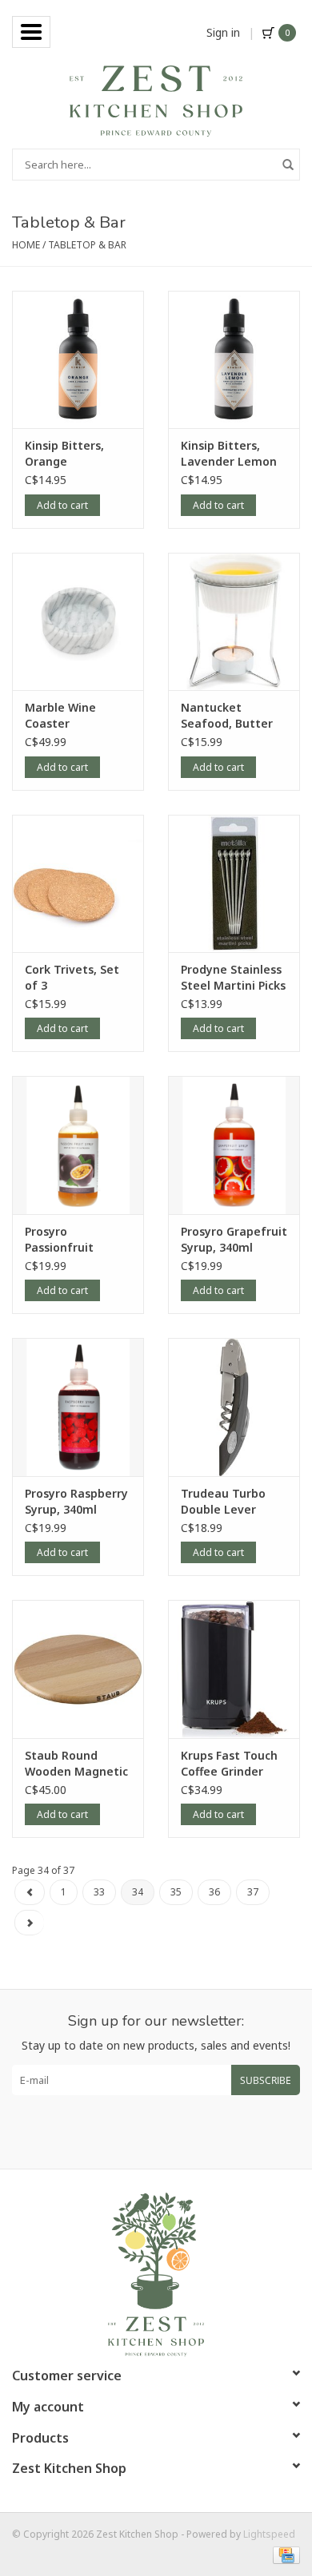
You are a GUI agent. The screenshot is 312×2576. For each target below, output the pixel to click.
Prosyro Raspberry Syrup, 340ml (76, 1501)
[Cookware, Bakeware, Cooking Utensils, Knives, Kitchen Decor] (156, 99)
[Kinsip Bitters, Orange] (78, 360)
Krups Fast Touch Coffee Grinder (229, 1763)
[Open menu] (31, 32)
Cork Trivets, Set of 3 (72, 977)
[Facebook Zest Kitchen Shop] (142, 2132)
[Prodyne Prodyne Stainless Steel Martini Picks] (234, 884)
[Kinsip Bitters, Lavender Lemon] (234, 360)
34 (138, 1892)
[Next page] (29, 1923)
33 (99, 1892)
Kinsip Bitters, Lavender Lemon (229, 453)
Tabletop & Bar (87, 245)
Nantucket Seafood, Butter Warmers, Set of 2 (232, 716)
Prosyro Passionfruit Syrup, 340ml (61, 1240)
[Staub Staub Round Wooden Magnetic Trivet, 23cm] (78, 1669)
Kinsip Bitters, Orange (64, 453)
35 (176, 1892)
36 (214, 1892)
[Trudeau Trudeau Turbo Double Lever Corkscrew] (234, 1407)
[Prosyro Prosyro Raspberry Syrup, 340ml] (78, 1407)
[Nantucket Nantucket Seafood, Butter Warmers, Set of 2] (234, 622)
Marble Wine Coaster (60, 715)
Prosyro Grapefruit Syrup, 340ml (234, 1239)
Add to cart (62, 505)
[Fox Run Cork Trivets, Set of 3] (78, 884)
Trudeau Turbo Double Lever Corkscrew (223, 1502)
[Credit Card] (284, 2554)
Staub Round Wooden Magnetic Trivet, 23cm (76, 1764)
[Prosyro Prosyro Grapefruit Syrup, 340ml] (234, 1145)
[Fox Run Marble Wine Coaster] (78, 622)
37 (253, 1892)
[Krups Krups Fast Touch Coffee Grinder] (234, 1669)
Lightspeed (269, 2534)
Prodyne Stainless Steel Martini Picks (233, 977)
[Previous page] (30, 1892)
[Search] (288, 165)
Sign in (223, 32)
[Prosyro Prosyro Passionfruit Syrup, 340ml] (78, 1145)
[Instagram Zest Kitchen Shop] (170, 2132)
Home (26, 245)
